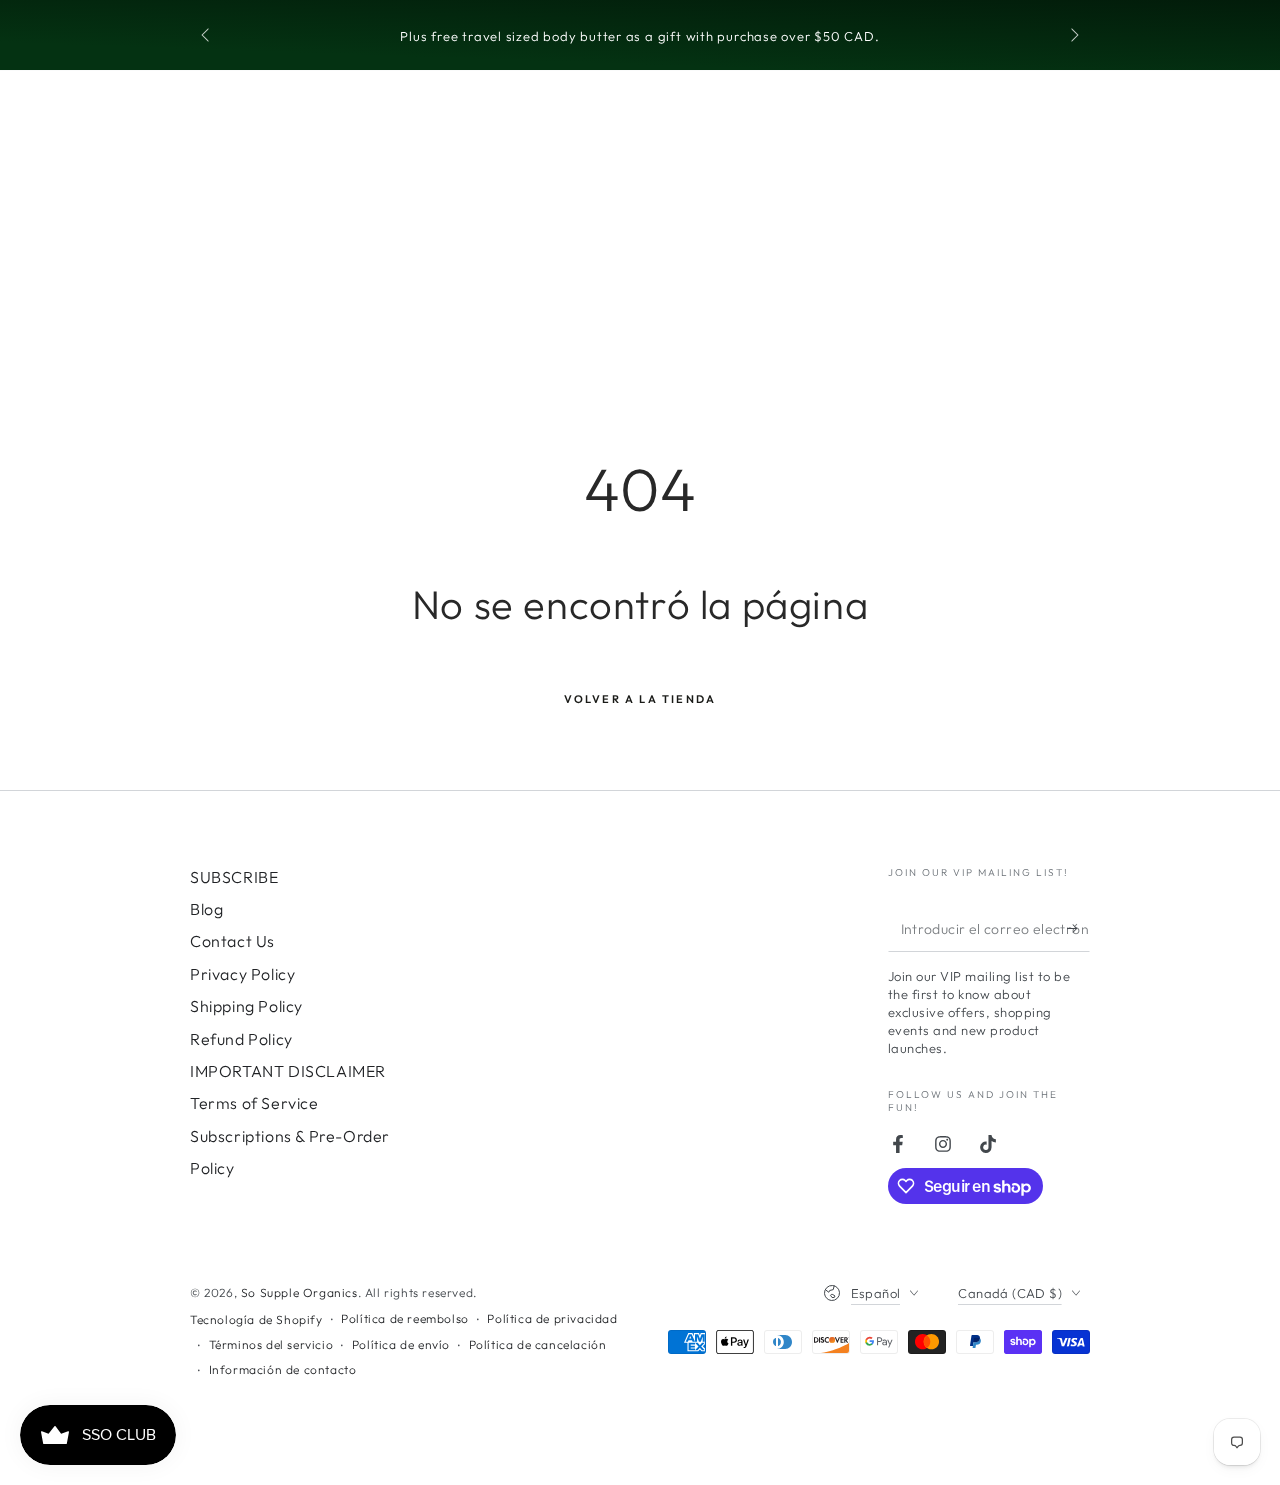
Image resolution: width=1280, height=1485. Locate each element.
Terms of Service (254, 1103)
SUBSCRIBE (234, 877)
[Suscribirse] (1078, 929)
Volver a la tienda (640, 699)
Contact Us (232, 941)
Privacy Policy (242, 974)
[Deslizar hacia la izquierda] (207, 36)
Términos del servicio (271, 1344)
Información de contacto (283, 1369)
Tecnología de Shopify (256, 1319)
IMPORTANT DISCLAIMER (288, 1071)
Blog (206, 909)
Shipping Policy (246, 1006)
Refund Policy (241, 1039)
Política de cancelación (538, 1344)
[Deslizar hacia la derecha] (1073, 36)
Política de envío (401, 1344)
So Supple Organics (299, 1292)
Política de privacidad (552, 1318)
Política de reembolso (405, 1318)
